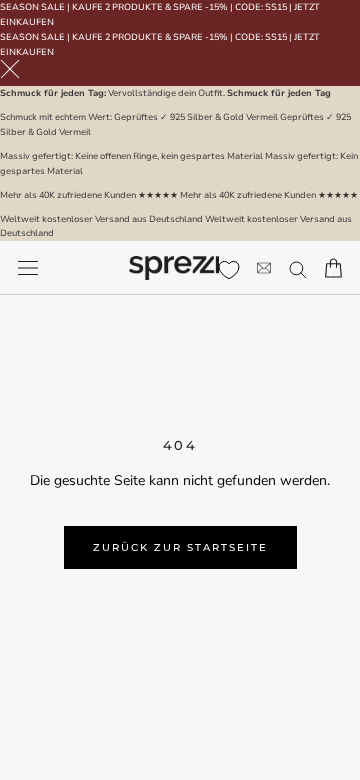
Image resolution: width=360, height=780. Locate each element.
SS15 (276, 7)
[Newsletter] (264, 268)
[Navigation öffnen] (28, 268)
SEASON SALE (32, 7)
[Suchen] (298, 268)
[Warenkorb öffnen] (333, 268)
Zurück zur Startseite (180, 547)
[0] (229, 270)
